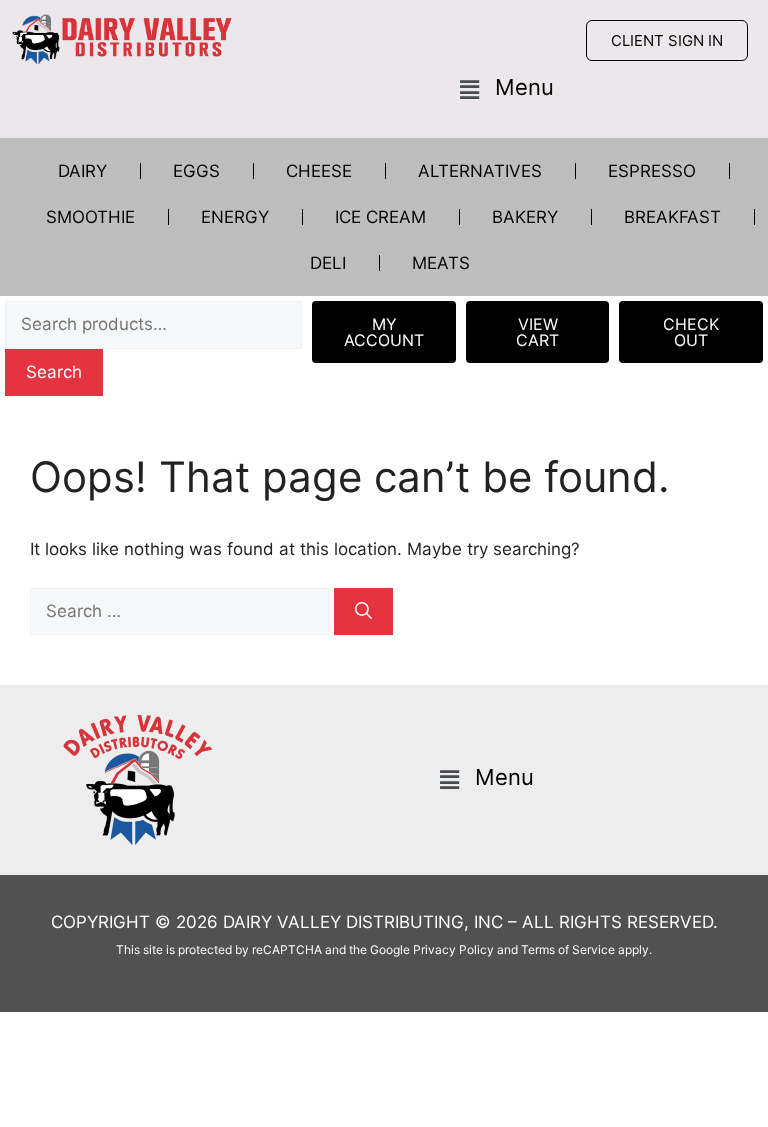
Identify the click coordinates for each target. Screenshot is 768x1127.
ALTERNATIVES (480, 171)
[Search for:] (182, 611)
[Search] (363, 612)
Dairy (82, 171)
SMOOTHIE (90, 217)
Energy (235, 217)
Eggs (196, 171)
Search (54, 372)
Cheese (319, 171)
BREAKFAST (672, 217)
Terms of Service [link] (568, 949)
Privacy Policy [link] (453, 949)
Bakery (525, 217)
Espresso (652, 171)
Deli (328, 263)
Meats (441, 263)
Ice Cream (380, 217)
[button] (506, 89)
